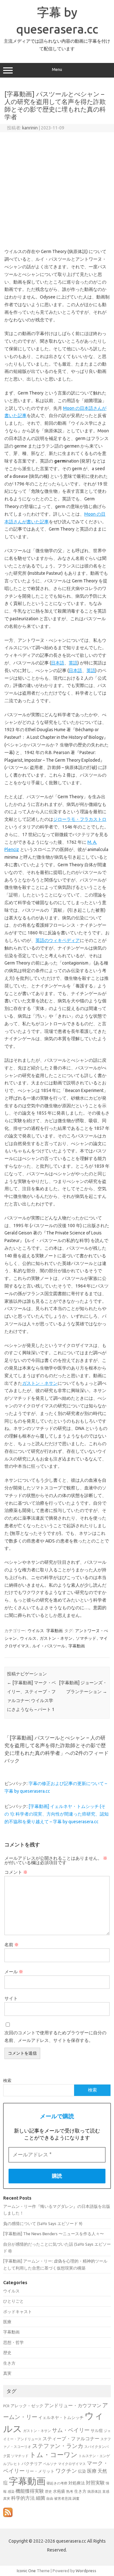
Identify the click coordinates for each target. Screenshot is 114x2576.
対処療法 (77, 2483)
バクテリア (32, 2464)
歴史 (7, 2353)
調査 (76, 2498)
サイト (11, 1998)
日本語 (58, 663)
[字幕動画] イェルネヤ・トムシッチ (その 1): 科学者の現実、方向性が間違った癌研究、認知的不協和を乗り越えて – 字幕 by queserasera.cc (57, 1814)
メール (14, 1972)
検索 (7, 2080)
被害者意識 (63, 2498)
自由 (50, 2498)
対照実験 (95, 2483)
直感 (106, 2491)
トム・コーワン (54, 2455)
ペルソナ (50, 2464)
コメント (16, 1872)
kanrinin (30, 128)
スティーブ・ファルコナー (71, 2439)
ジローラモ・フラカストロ (80, 819)
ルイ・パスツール (49, 1646)
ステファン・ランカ (58, 2446)
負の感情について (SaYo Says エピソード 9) (43, 2223)
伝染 (82, 2471)
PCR (6, 2406)
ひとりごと (13, 2301)
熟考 (70, 2491)
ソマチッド (86, 1638)
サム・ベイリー (71, 2430)
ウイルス (36, 1631)
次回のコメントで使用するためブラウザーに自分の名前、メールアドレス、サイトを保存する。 (55, 2037)
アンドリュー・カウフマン (73, 2405)
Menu (57, 69)
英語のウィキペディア (58, 940)
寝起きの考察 (57, 2483)
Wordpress (86, 2571)
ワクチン (66, 2471)
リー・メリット (40, 2471)
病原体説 (94, 2491)
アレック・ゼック (27, 2406)
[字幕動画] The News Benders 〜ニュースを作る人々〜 (54, 2234)
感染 (11, 2491)
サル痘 (97, 2431)
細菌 (41, 2498)
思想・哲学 (13, 2342)
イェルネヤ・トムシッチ (61, 2418)
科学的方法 (23, 2498)
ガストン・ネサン (40, 1383)
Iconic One (26, 2571)
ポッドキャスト (18, 2312)
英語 (73, 663)
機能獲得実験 (30, 2491)
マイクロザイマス (72, 2464)
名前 (12, 1945)
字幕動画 (54, 1631)
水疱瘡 (59, 2491)
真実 (7, 2373)
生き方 (9, 2363)
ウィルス (28, 1638)
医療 (7, 2322)
